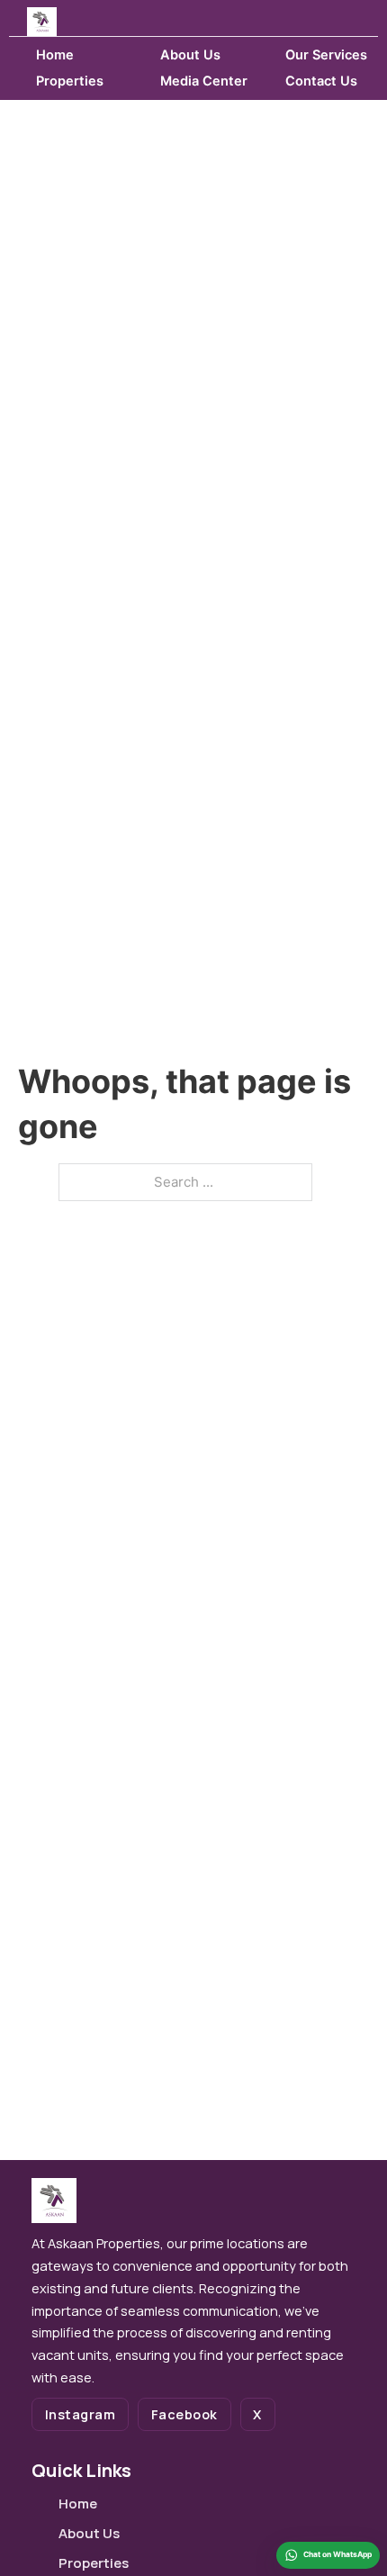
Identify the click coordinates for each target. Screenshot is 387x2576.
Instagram (81, 2414)
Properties (70, 81)
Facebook (184, 2414)
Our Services (326, 55)
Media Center (204, 81)
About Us (190, 55)
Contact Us (321, 81)
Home (55, 55)
